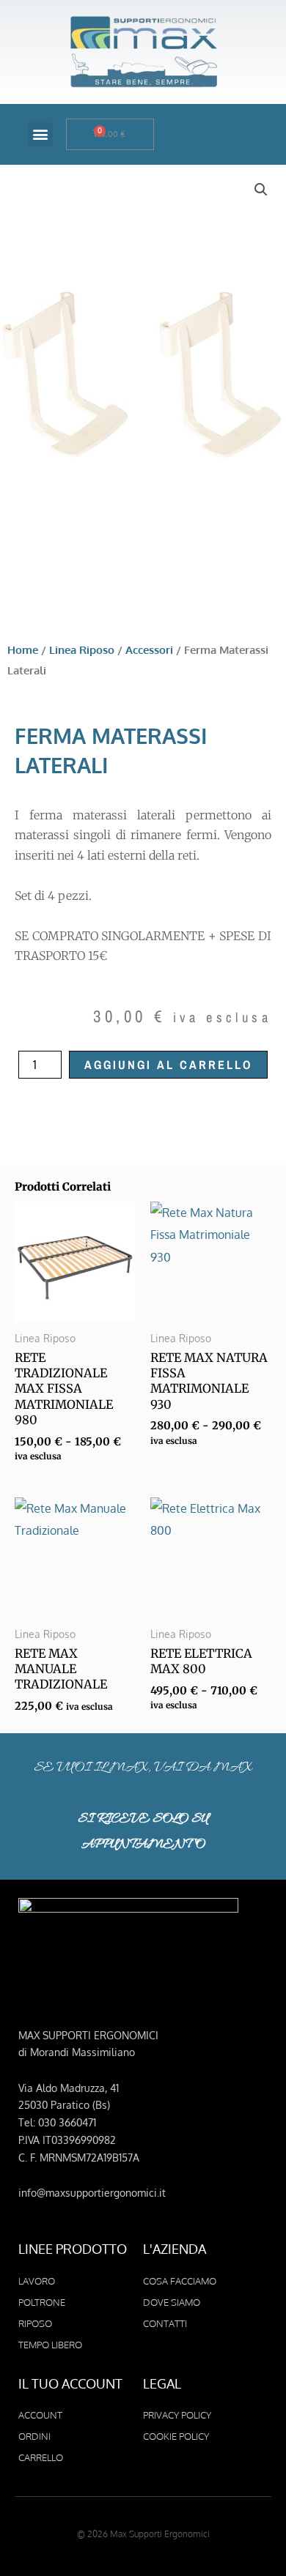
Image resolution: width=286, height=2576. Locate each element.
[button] (41, 134)
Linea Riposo (82, 649)
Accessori (149, 649)
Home (23, 649)
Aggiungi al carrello (168, 1065)
